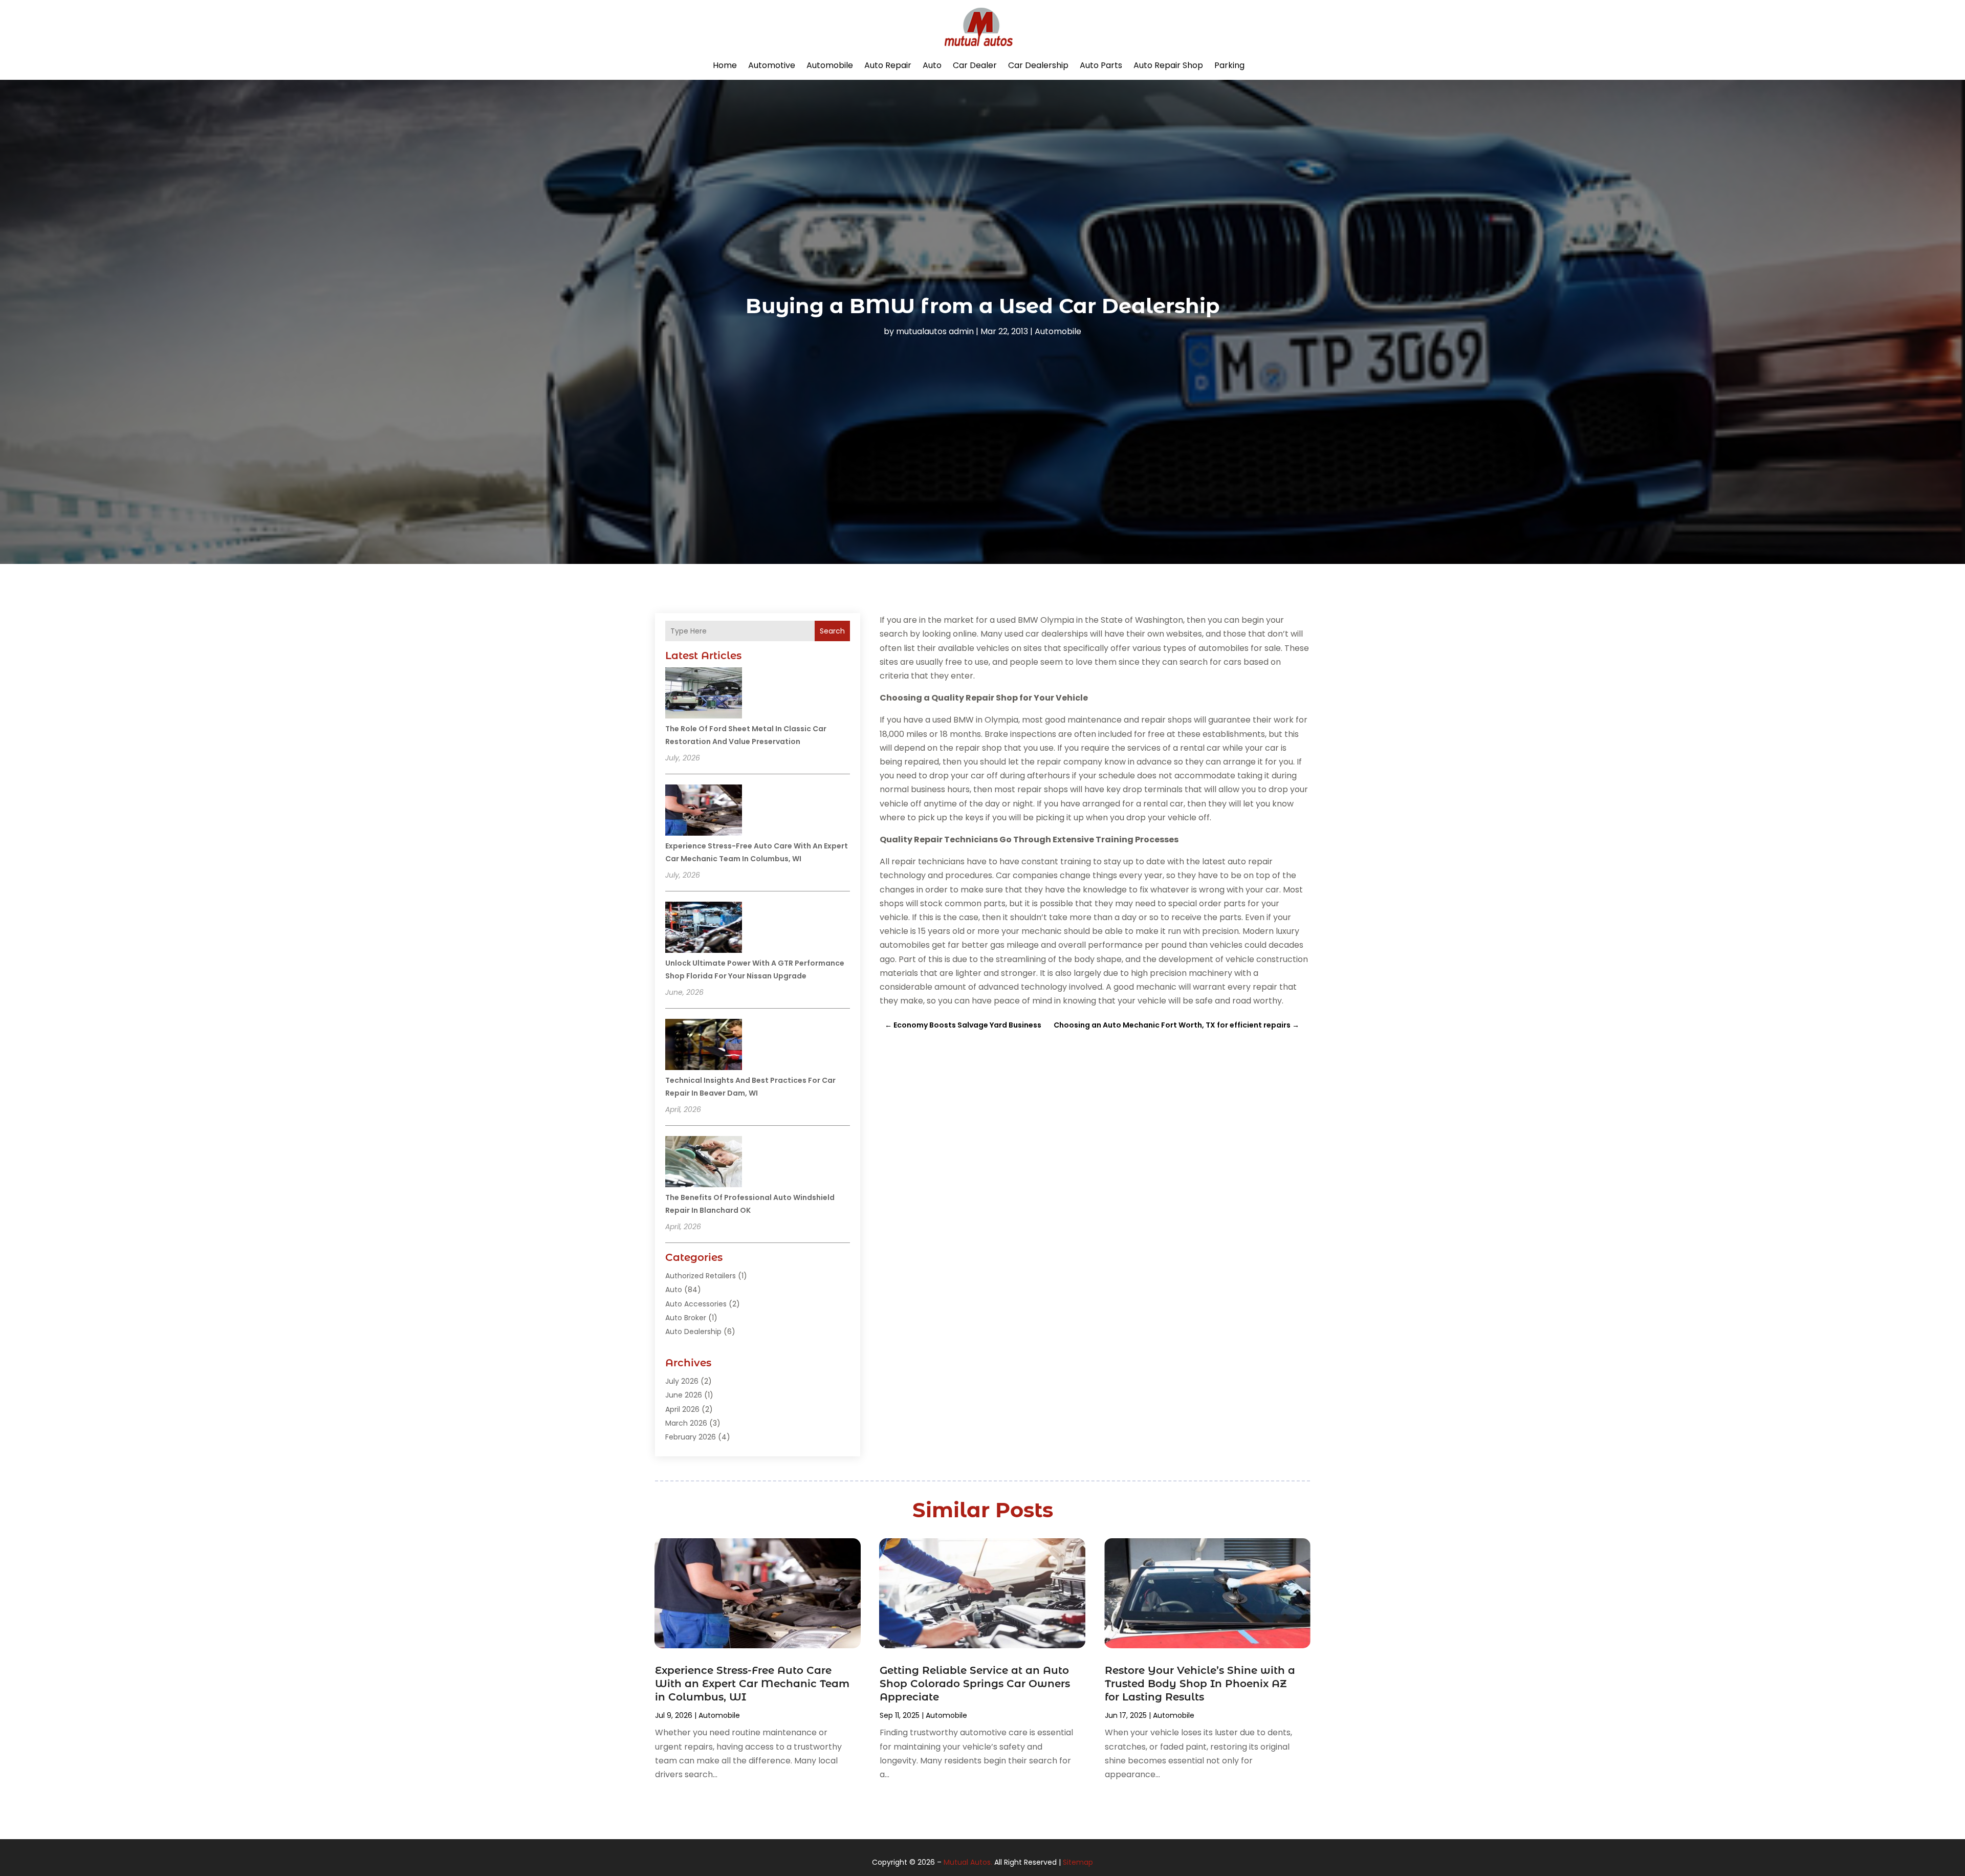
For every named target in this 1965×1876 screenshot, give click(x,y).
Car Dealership (1038, 65)
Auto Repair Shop (1168, 65)
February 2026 (691, 1437)
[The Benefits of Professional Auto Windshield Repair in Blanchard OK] (704, 1163)
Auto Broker (686, 1318)
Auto (932, 65)
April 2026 (682, 1409)
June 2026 (684, 1395)
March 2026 (686, 1423)
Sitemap (1078, 1862)
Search (832, 631)
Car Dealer (975, 65)
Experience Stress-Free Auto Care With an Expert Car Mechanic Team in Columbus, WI (752, 1684)
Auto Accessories (696, 1304)
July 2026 (682, 1381)
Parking (1229, 65)
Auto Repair (888, 65)
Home (725, 65)
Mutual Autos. (968, 1862)
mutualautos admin (935, 331)
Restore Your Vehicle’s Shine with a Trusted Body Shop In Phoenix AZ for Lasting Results (1200, 1684)
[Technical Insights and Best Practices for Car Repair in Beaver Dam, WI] (704, 1046)
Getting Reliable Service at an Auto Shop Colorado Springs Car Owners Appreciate (975, 1684)
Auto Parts (1101, 65)
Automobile (830, 65)
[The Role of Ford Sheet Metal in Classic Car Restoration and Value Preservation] (704, 694)
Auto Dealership (693, 1332)
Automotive (772, 65)
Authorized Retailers (701, 1276)
